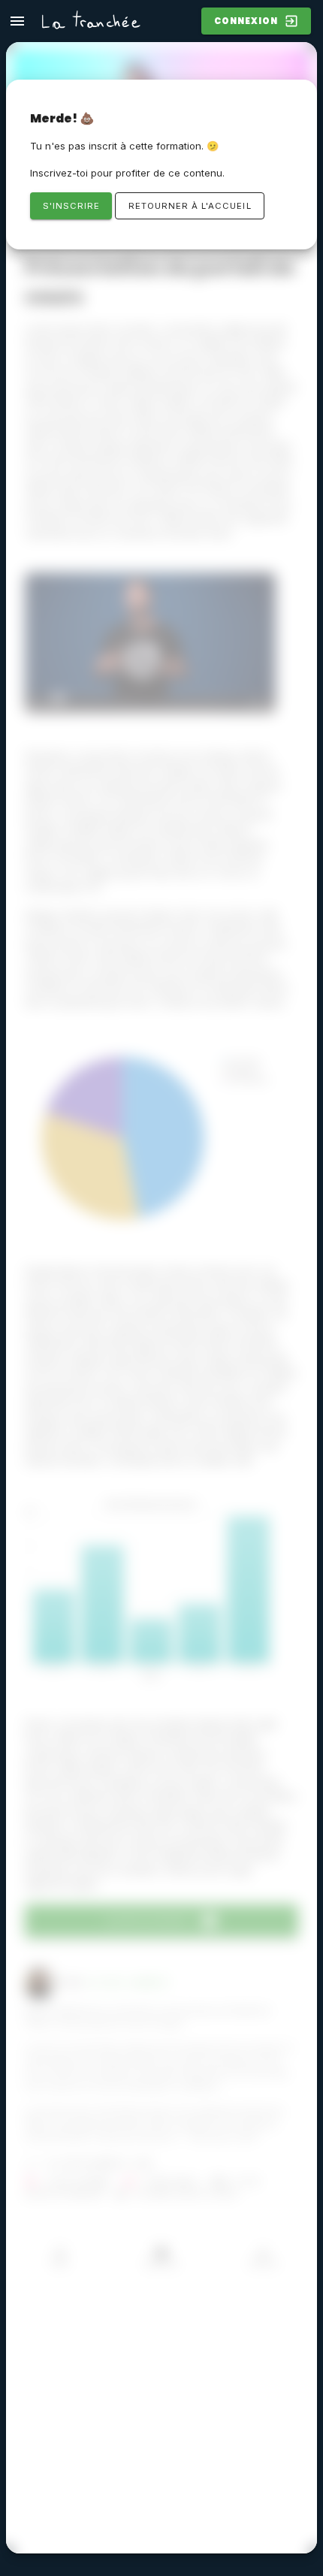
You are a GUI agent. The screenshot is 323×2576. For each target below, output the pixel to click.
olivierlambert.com (100, 2164)
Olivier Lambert (128, 1983)
